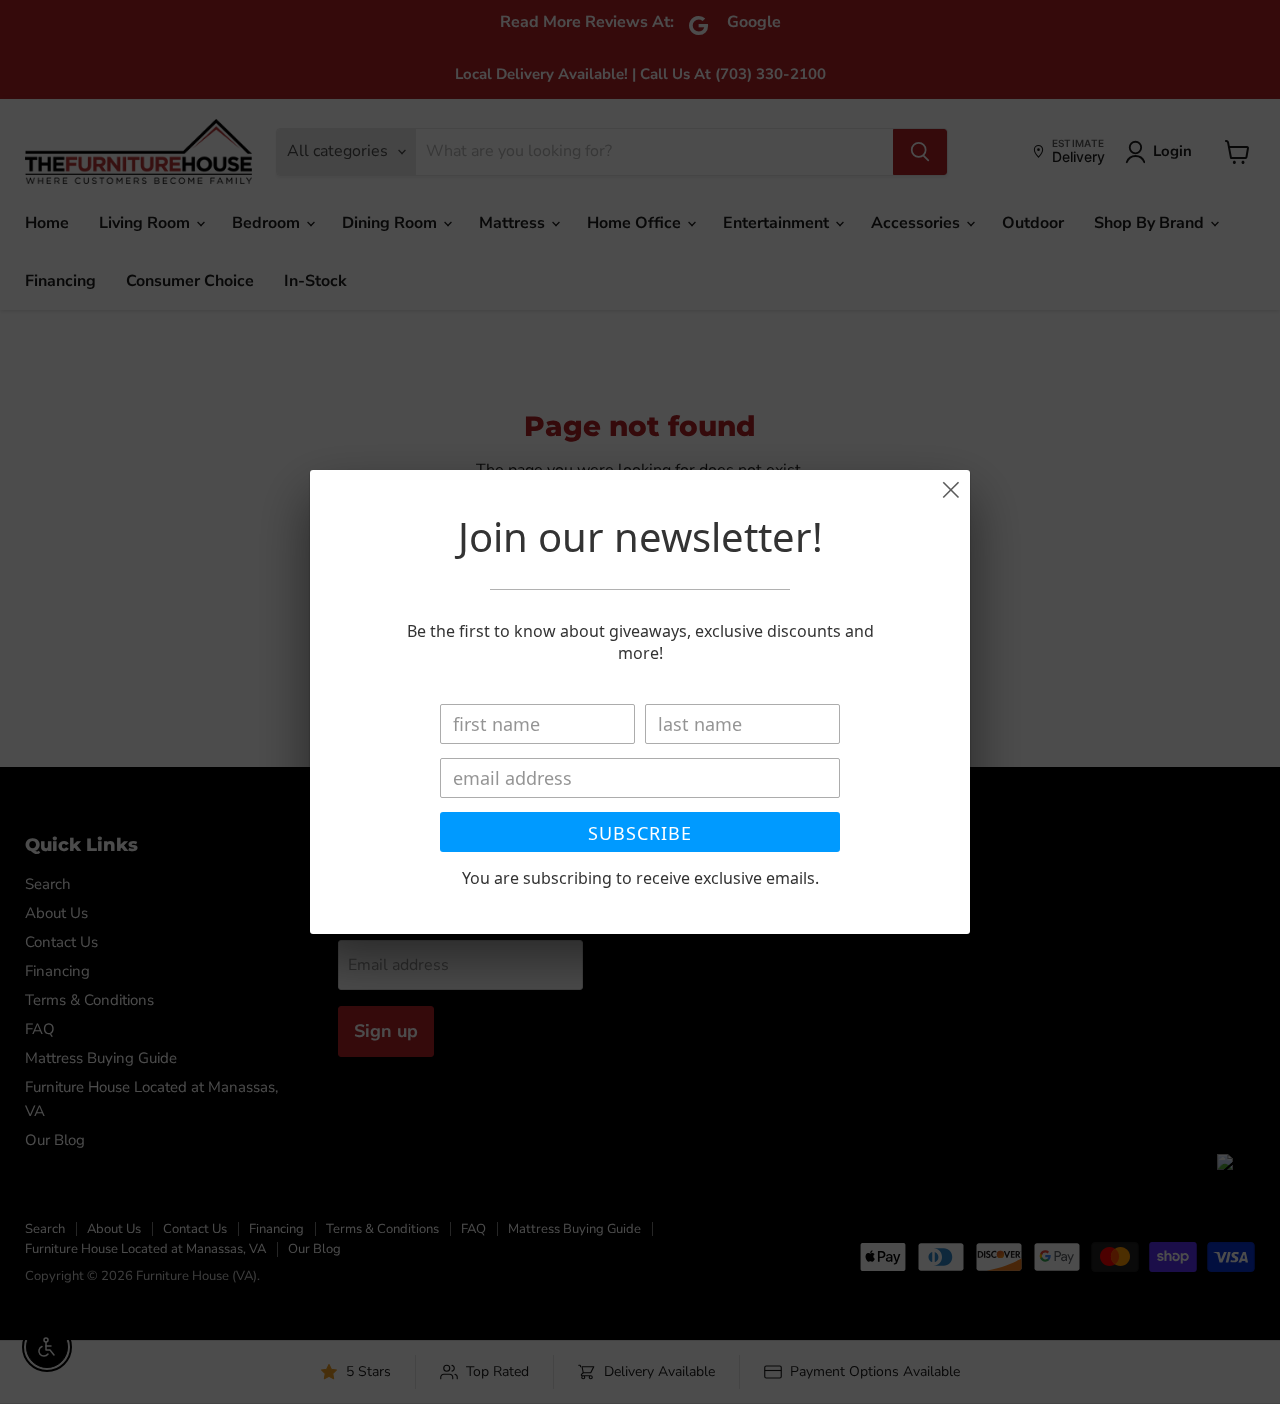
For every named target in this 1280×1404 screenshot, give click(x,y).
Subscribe (640, 833)
